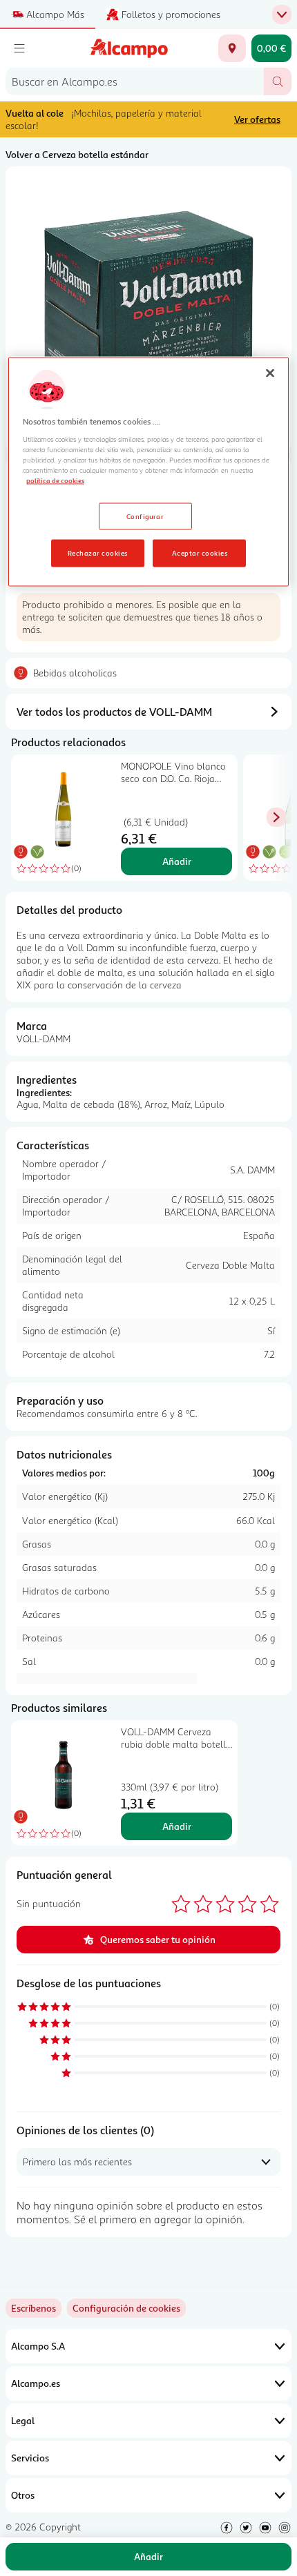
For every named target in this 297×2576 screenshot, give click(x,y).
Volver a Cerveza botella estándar (77, 154)
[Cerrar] (270, 373)
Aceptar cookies (200, 553)
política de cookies (55, 480)
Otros (23, 2495)
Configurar (145, 516)
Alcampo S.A (38, 2346)
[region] (149, 472)
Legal (23, 2420)
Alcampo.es (36, 2383)
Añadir (177, 861)
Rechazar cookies (98, 553)
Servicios (30, 2458)
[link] (126, 2308)
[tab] (148, 309)
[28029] (232, 48)
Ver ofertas (257, 119)
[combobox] (135, 81)
